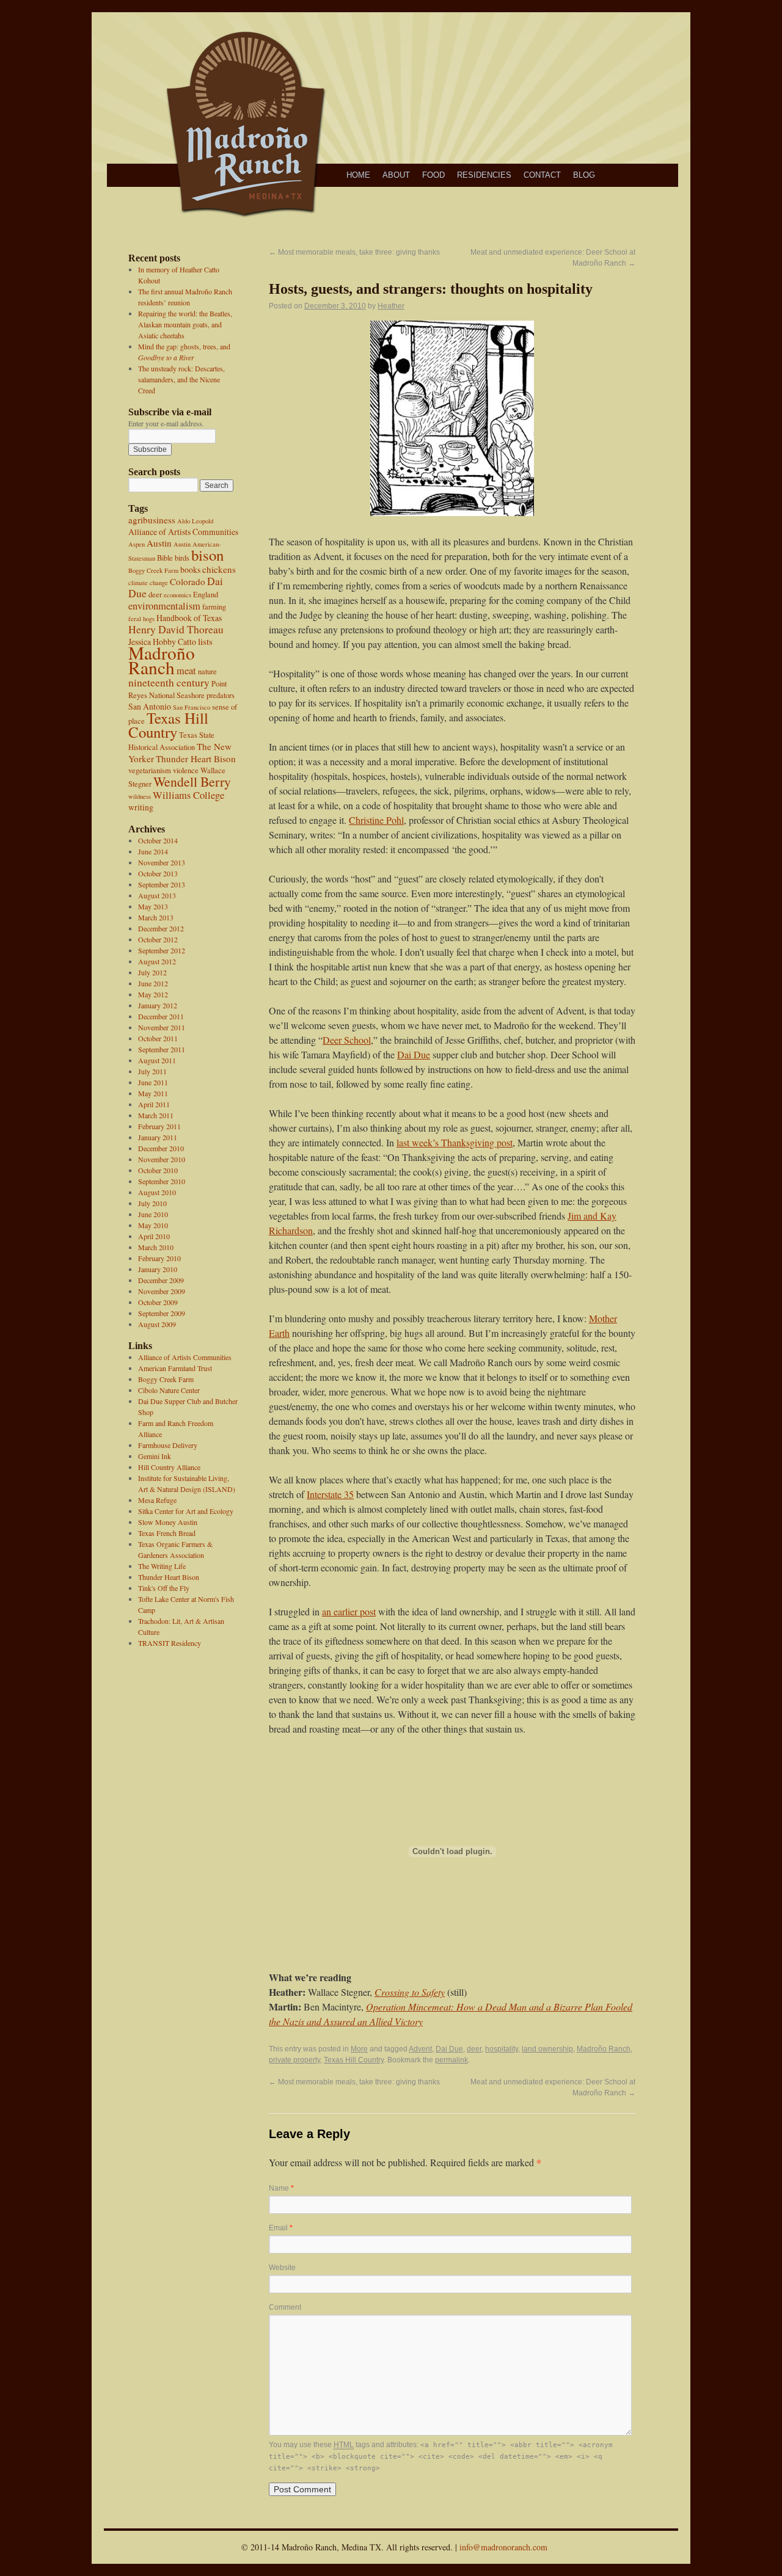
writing (141, 807)
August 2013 (157, 895)
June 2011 (153, 1082)
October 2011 (158, 1038)
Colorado (188, 581)
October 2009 (158, 1302)
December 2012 (161, 928)
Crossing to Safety (410, 1992)
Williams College (188, 795)
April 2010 (154, 1236)
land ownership (547, 2049)
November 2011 (162, 1027)
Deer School (347, 1040)
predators (221, 695)
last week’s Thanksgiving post (455, 1142)
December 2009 (161, 1280)
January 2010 (158, 1269)
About (396, 175)
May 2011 (153, 1093)
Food (433, 175)
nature (207, 671)
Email (281, 2228)
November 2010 (162, 1159)
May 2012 (153, 994)
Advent (420, 2049)
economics (177, 595)
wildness (140, 796)
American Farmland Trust (175, 1368)
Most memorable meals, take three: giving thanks (354, 252)
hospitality (502, 2049)
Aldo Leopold (195, 521)
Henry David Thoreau (176, 629)
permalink (451, 2060)
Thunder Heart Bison (196, 759)
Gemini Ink (155, 1456)
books (190, 569)
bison (207, 555)
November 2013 (162, 862)
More (359, 2049)
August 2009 (157, 1324)
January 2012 (158, 1005)
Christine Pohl (376, 820)
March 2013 (156, 917)
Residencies (484, 175)
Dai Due (414, 1054)
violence (186, 770)
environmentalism (164, 606)
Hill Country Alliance (169, 1467)
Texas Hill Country (168, 725)
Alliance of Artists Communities (183, 532)
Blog (584, 175)
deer (155, 595)
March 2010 (156, 1247)
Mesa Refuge (157, 1500)
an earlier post (349, 1611)
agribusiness (152, 520)
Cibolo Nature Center (169, 1390)
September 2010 (162, 1181)
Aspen (137, 544)
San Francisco (192, 707)
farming (214, 607)
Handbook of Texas (189, 618)
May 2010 (153, 1225)
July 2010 (152, 1203)
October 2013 (158, 873)
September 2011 (162, 1049)
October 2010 (158, 1170)
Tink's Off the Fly (164, 1588)
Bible (165, 558)
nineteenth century (169, 682)
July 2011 (152, 1071)
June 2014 (153, 851)
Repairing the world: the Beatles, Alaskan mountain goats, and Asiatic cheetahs (185, 324)
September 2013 (162, 884)
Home (358, 175)
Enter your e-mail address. (166, 423)
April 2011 (154, 1104)
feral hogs (141, 619)
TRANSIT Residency (170, 1643)
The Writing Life (162, 1566)
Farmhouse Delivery (168, 1445)
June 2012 (153, 983)
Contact (542, 175)
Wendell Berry (192, 781)
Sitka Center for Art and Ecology (186, 1511)
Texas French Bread (167, 1533)
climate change (148, 583)
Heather (391, 306)
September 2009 (162, 1313)
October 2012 (158, 939)
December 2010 (161, 1148)
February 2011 (159, 1126)
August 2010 (157, 1192)
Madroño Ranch (162, 660)
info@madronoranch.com (503, 2547)
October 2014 (158, 840)
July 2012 (152, 972)
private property (294, 2060)
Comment (285, 2307)
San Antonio (150, 706)
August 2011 (157, 1060)
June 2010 (153, 1214)
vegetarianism (150, 770)
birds (182, 558)
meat (186, 671)
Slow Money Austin (168, 1522)
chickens (219, 569)
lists (205, 641)
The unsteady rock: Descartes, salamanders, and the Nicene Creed (181, 379)
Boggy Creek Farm (153, 570)
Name (281, 2188)
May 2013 (153, 906)
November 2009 (162, 1291)
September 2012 (162, 950)
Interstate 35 (330, 1494)
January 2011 (158, 1137)
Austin (159, 543)
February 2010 (159, 1258)
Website (282, 2268)
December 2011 (161, 1016)
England (206, 595)
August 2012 (157, 961)
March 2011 (156, 1115)
